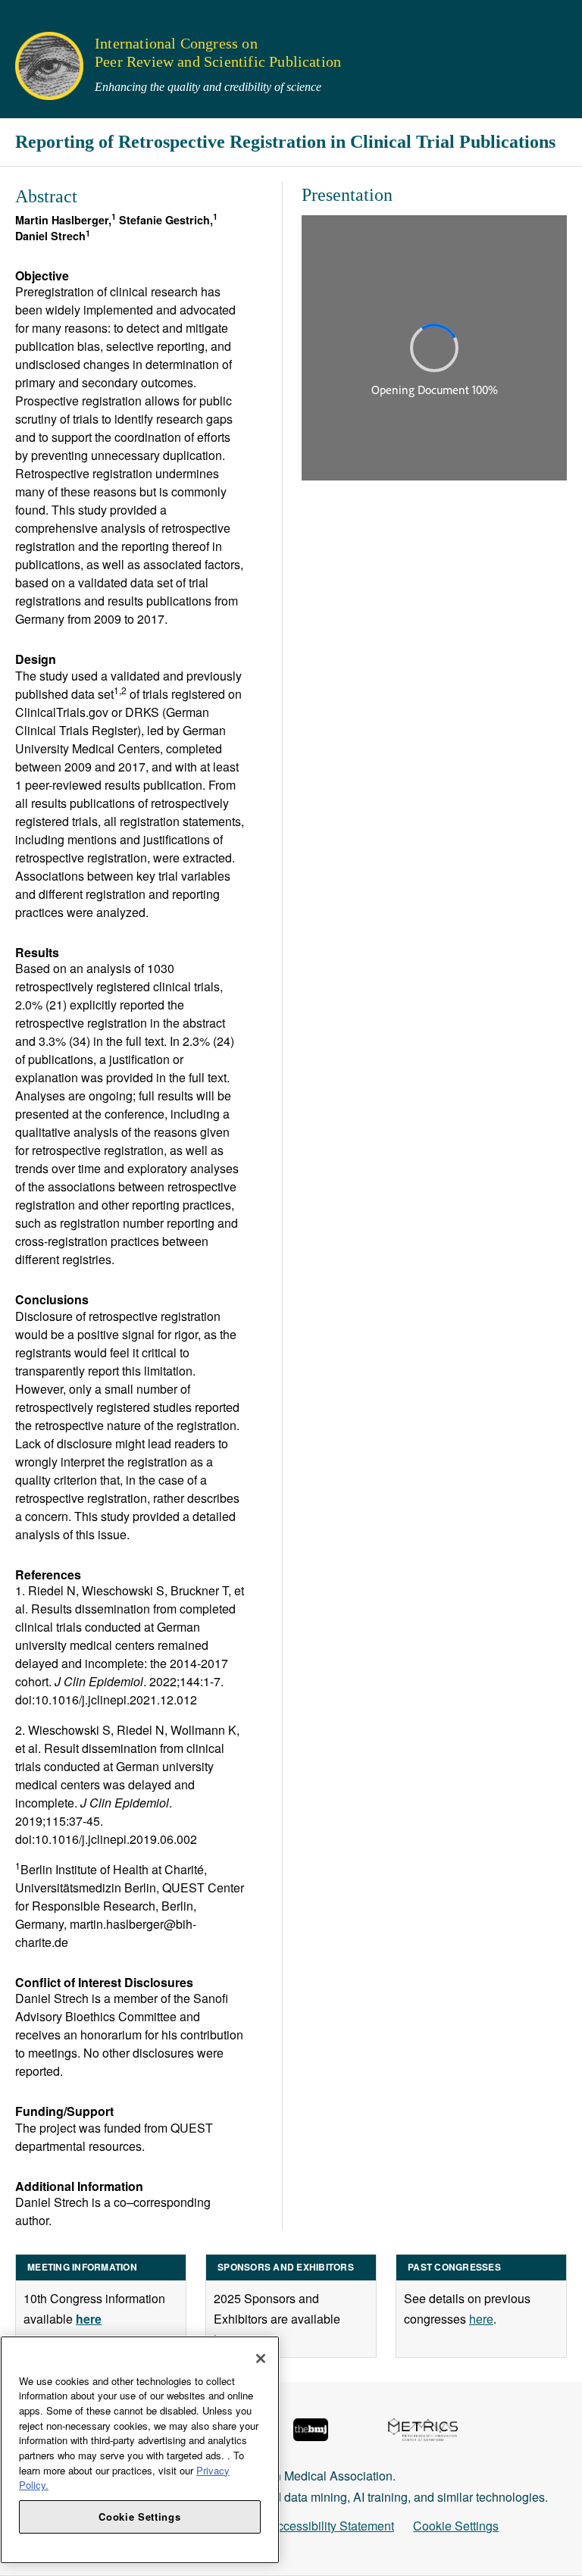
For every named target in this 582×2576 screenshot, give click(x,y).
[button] (22, 19)
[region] (140, 2450)
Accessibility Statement (332, 2526)
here (481, 2319)
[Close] (261, 2358)
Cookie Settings (456, 2526)
